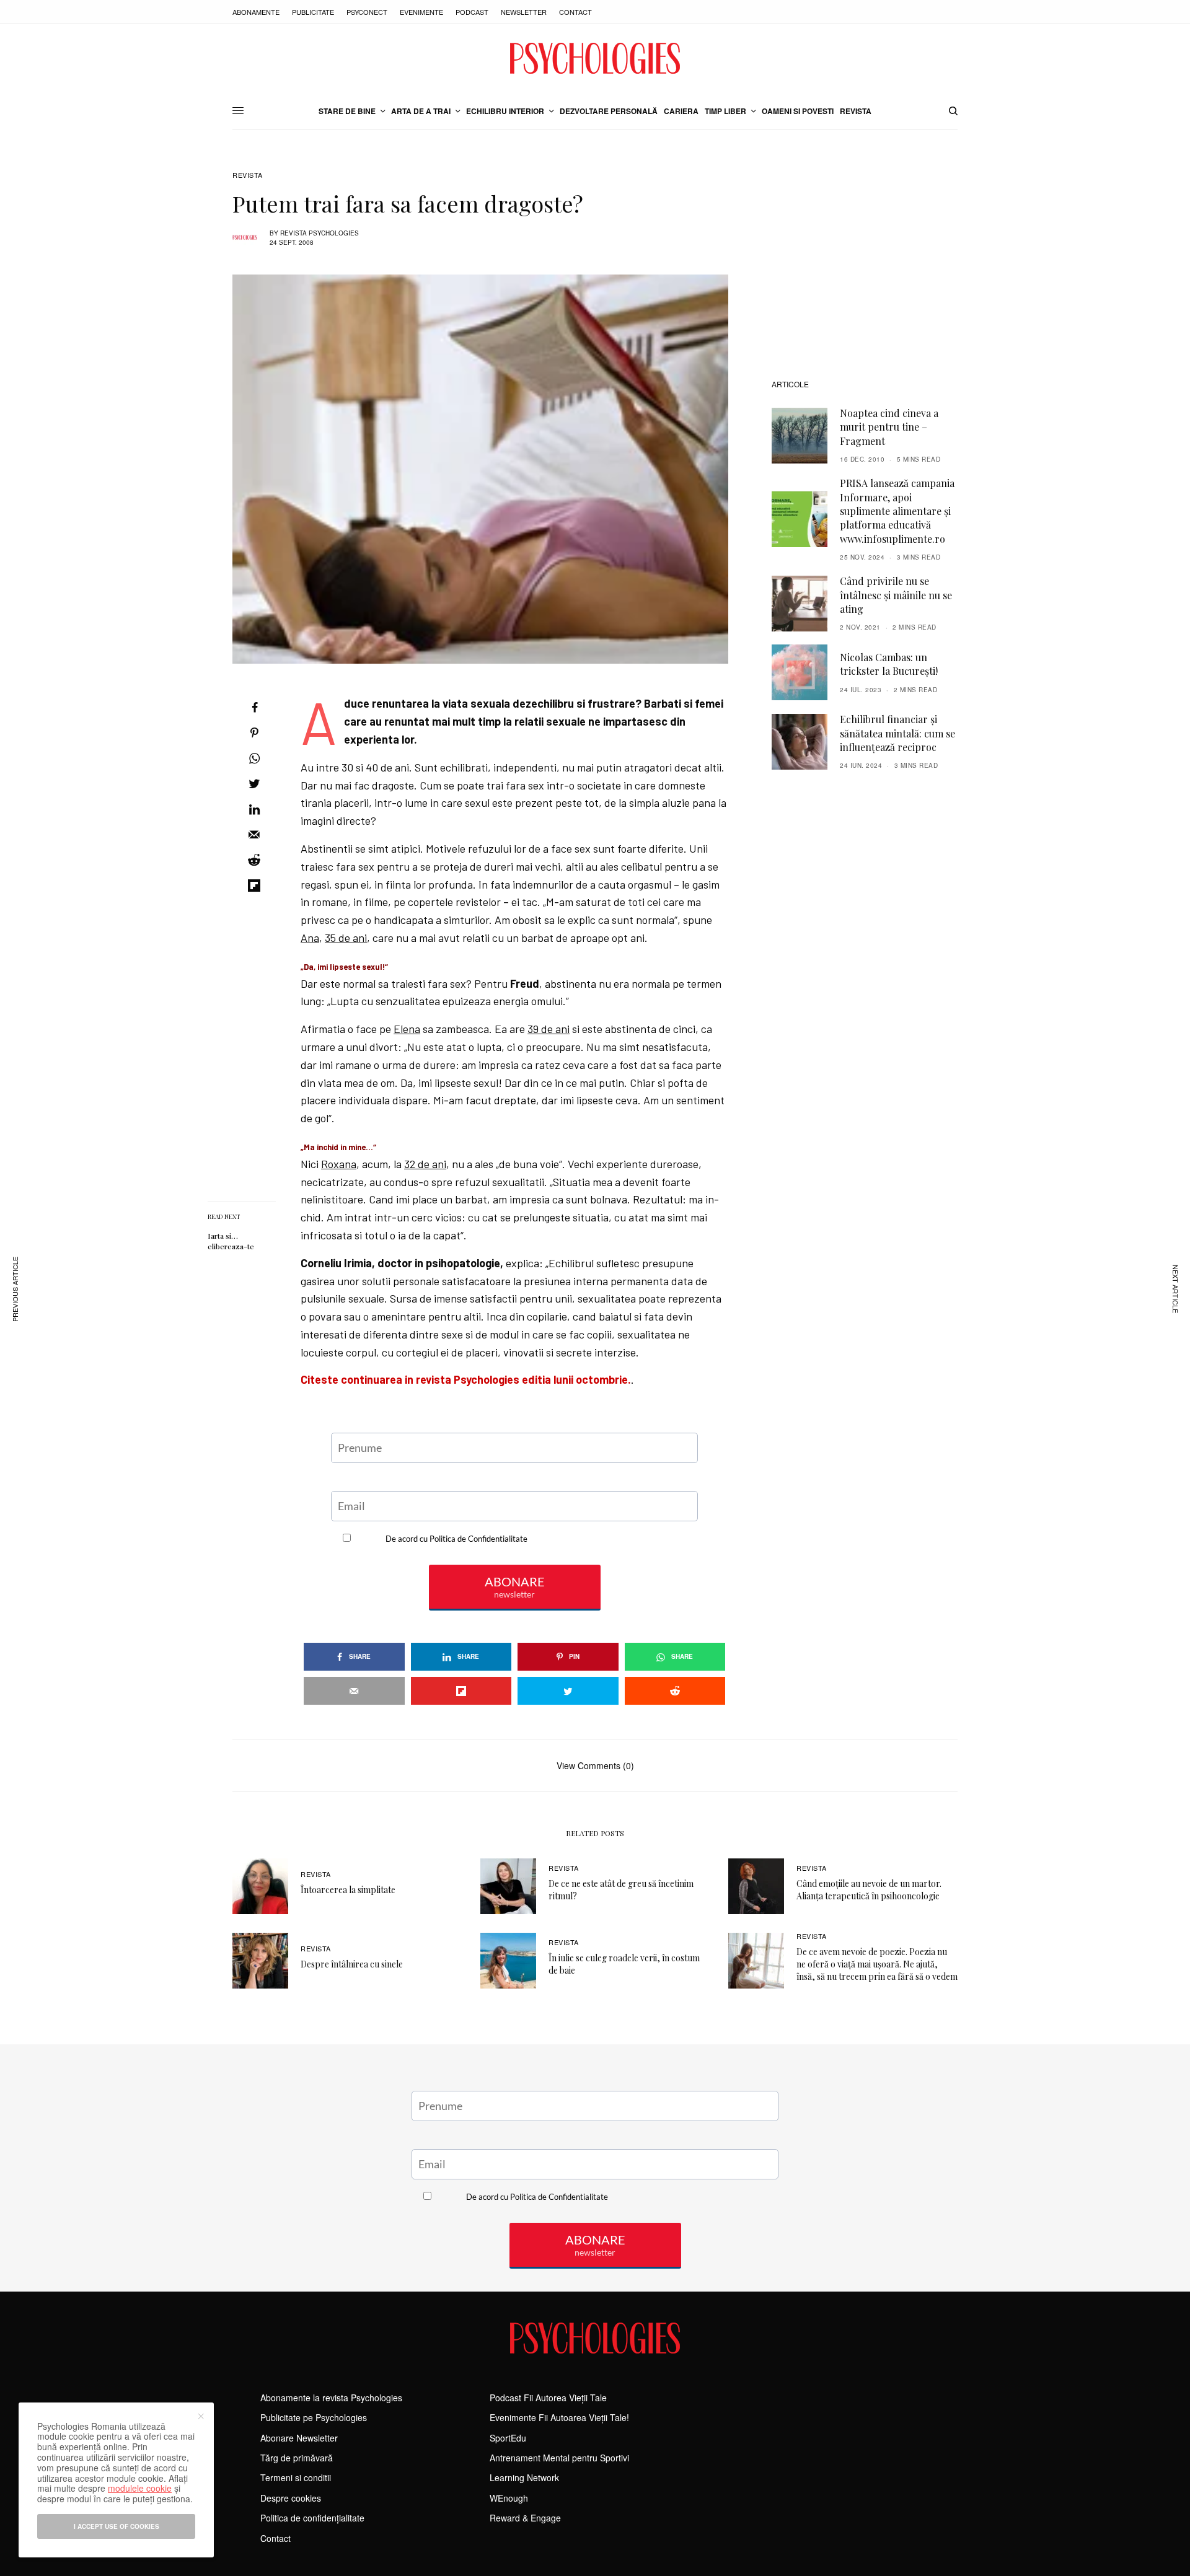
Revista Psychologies (320, 233)
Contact (575, 12)
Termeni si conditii (296, 2477)
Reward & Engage (525, 2518)
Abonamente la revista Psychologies (331, 2398)
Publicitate (313, 12)
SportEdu (508, 2438)
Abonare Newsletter (299, 2438)
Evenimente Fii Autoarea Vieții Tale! (559, 2417)
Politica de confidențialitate (312, 2518)
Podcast (472, 12)
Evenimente (421, 12)
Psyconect (367, 12)
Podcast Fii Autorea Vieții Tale (548, 2398)
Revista (248, 175)
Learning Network (524, 2477)
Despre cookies (291, 2498)
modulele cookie (140, 2488)
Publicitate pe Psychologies (314, 2417)
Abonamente (256, 12)
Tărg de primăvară (297, 2458)
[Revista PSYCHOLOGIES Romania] (595, 58)
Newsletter (524, 12)
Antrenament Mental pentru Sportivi (559, 2458)
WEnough (509, 2498)
